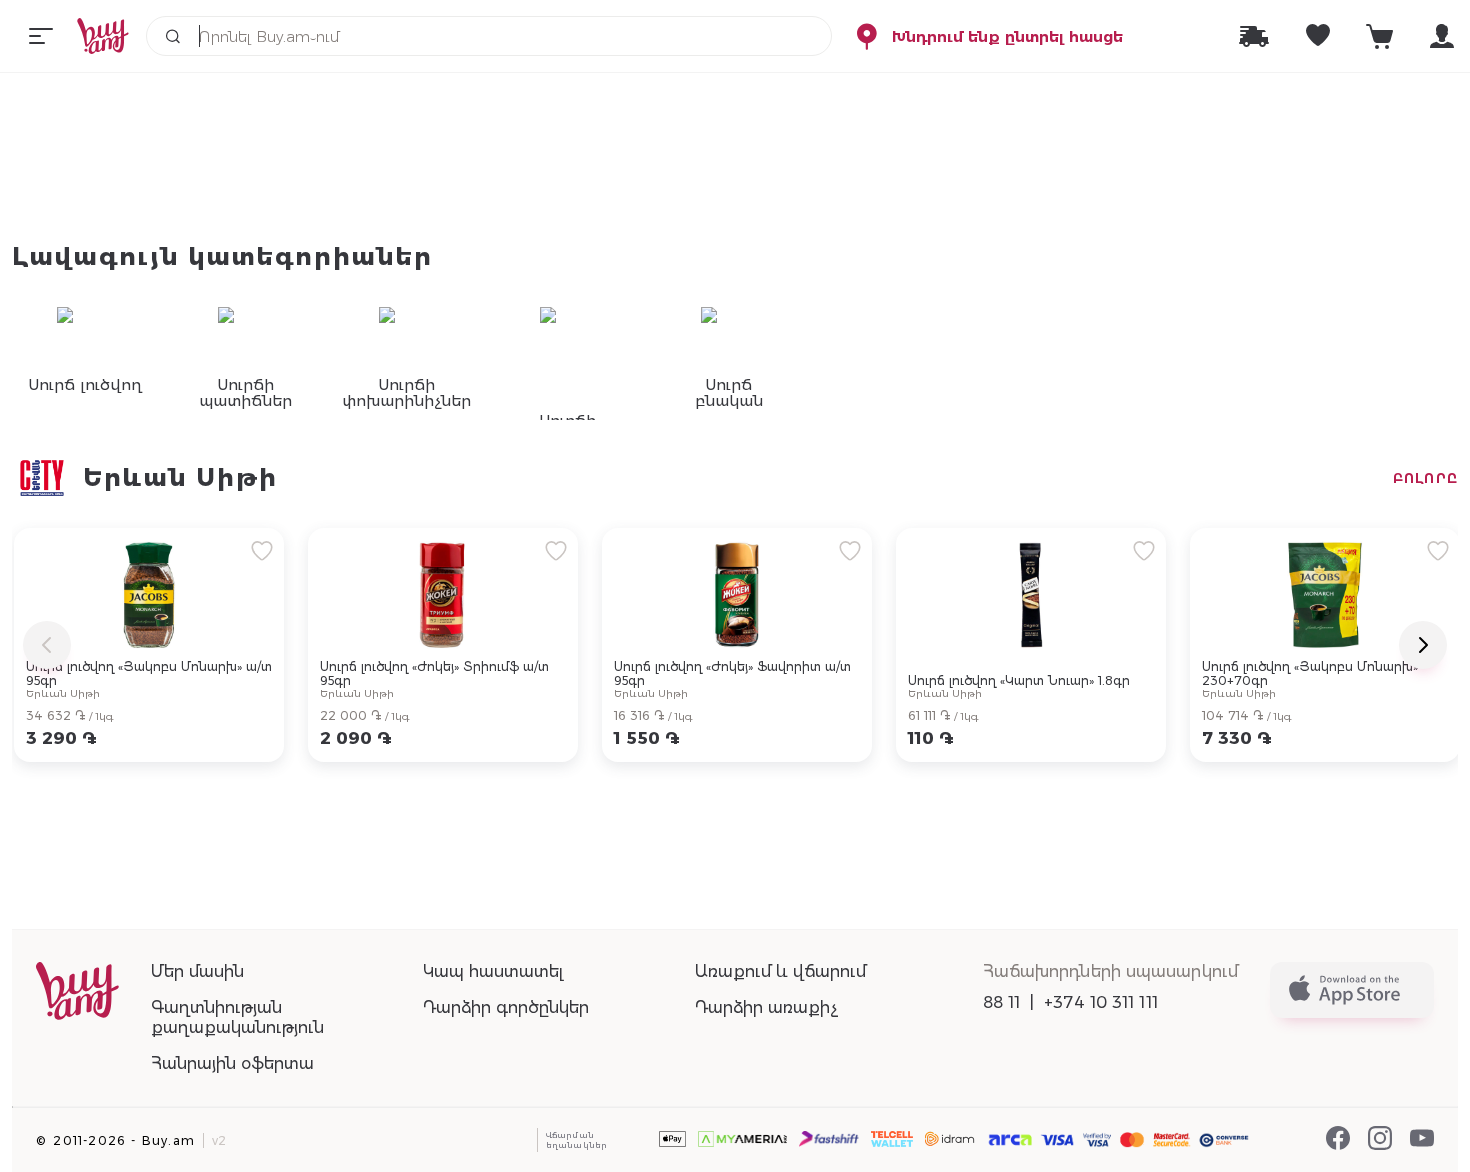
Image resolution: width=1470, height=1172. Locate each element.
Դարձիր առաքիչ (766, 1007)
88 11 (1002, 1002)
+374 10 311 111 (1101, 1002)
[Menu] (41, 36)
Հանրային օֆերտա (232, 1063)
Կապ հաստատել (493, 971)
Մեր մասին (197, 971)
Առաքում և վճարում (780, 971)
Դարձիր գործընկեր (506, 1007)
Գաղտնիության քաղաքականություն (237, 1017)
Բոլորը (1425, 478)
